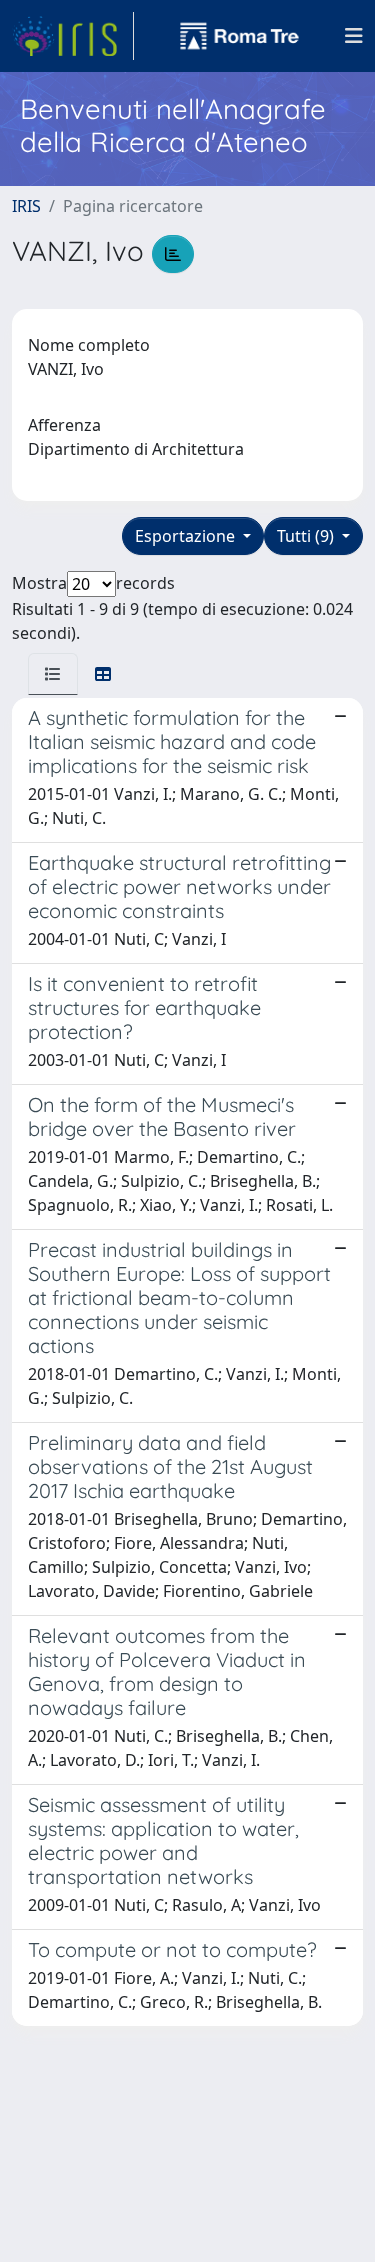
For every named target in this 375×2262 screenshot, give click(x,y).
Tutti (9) (307, 536)
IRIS (26, 206)
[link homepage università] (240, 36)
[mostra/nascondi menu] (354, 36)
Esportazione (187, 536)
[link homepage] (73, 36)
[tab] (53, 674)
